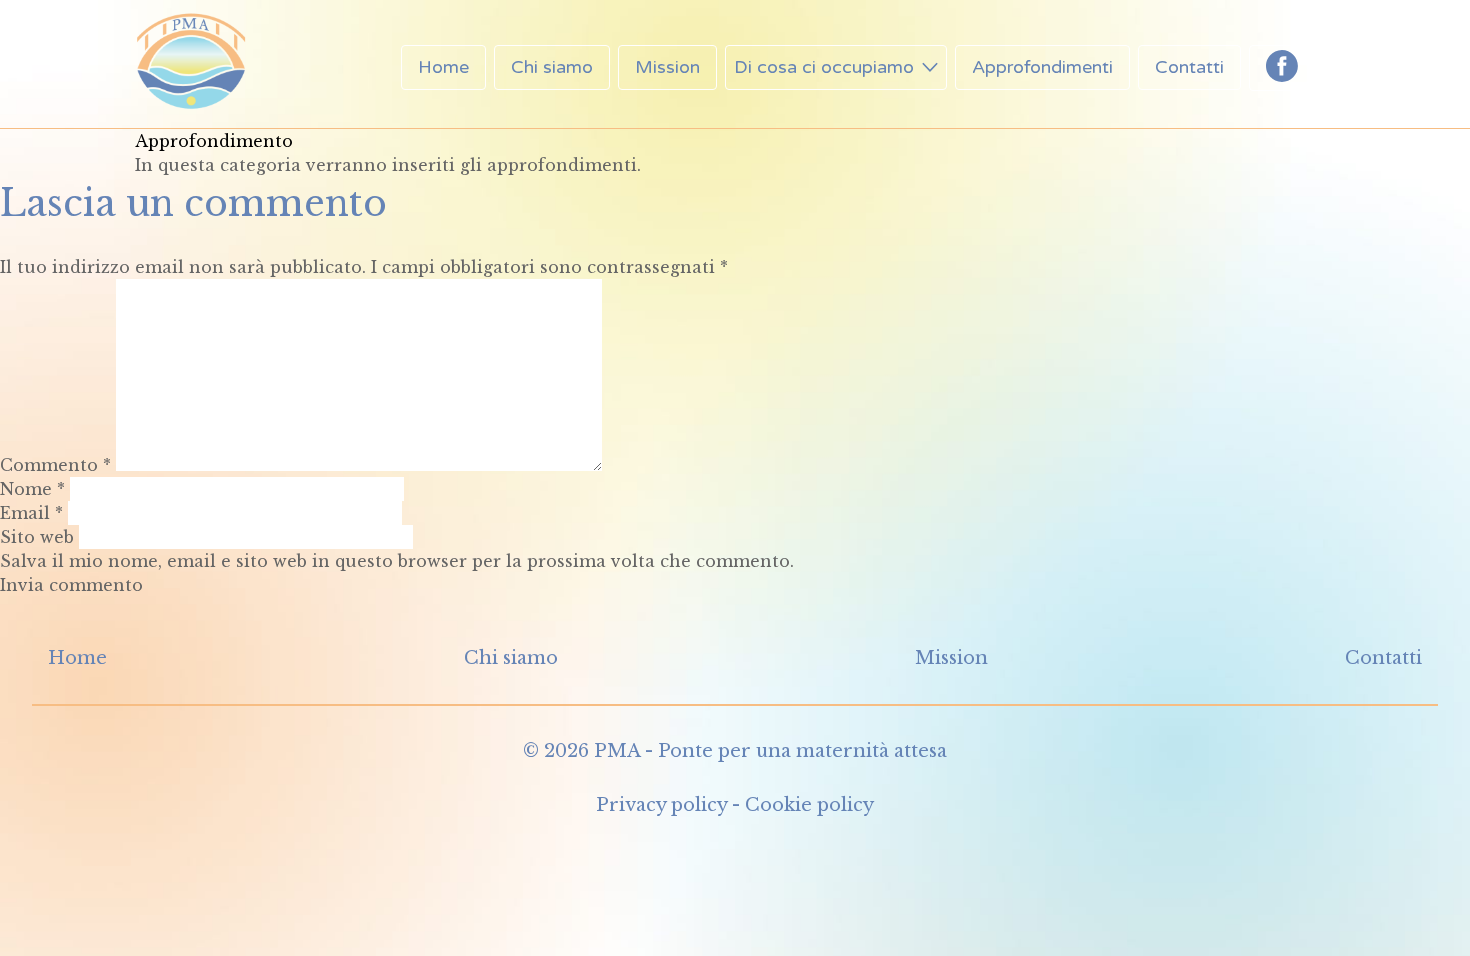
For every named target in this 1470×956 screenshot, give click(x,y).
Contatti (1189, 67)
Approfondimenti (1042, 67)
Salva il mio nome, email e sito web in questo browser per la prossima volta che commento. (397, 561)
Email (31, 513)
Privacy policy (661, 805)
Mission (667, 67)
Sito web (37, 537)
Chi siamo (552, 67)
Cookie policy (809, 805)
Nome (32, 489)
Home (443, 67)
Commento (55, 465)
